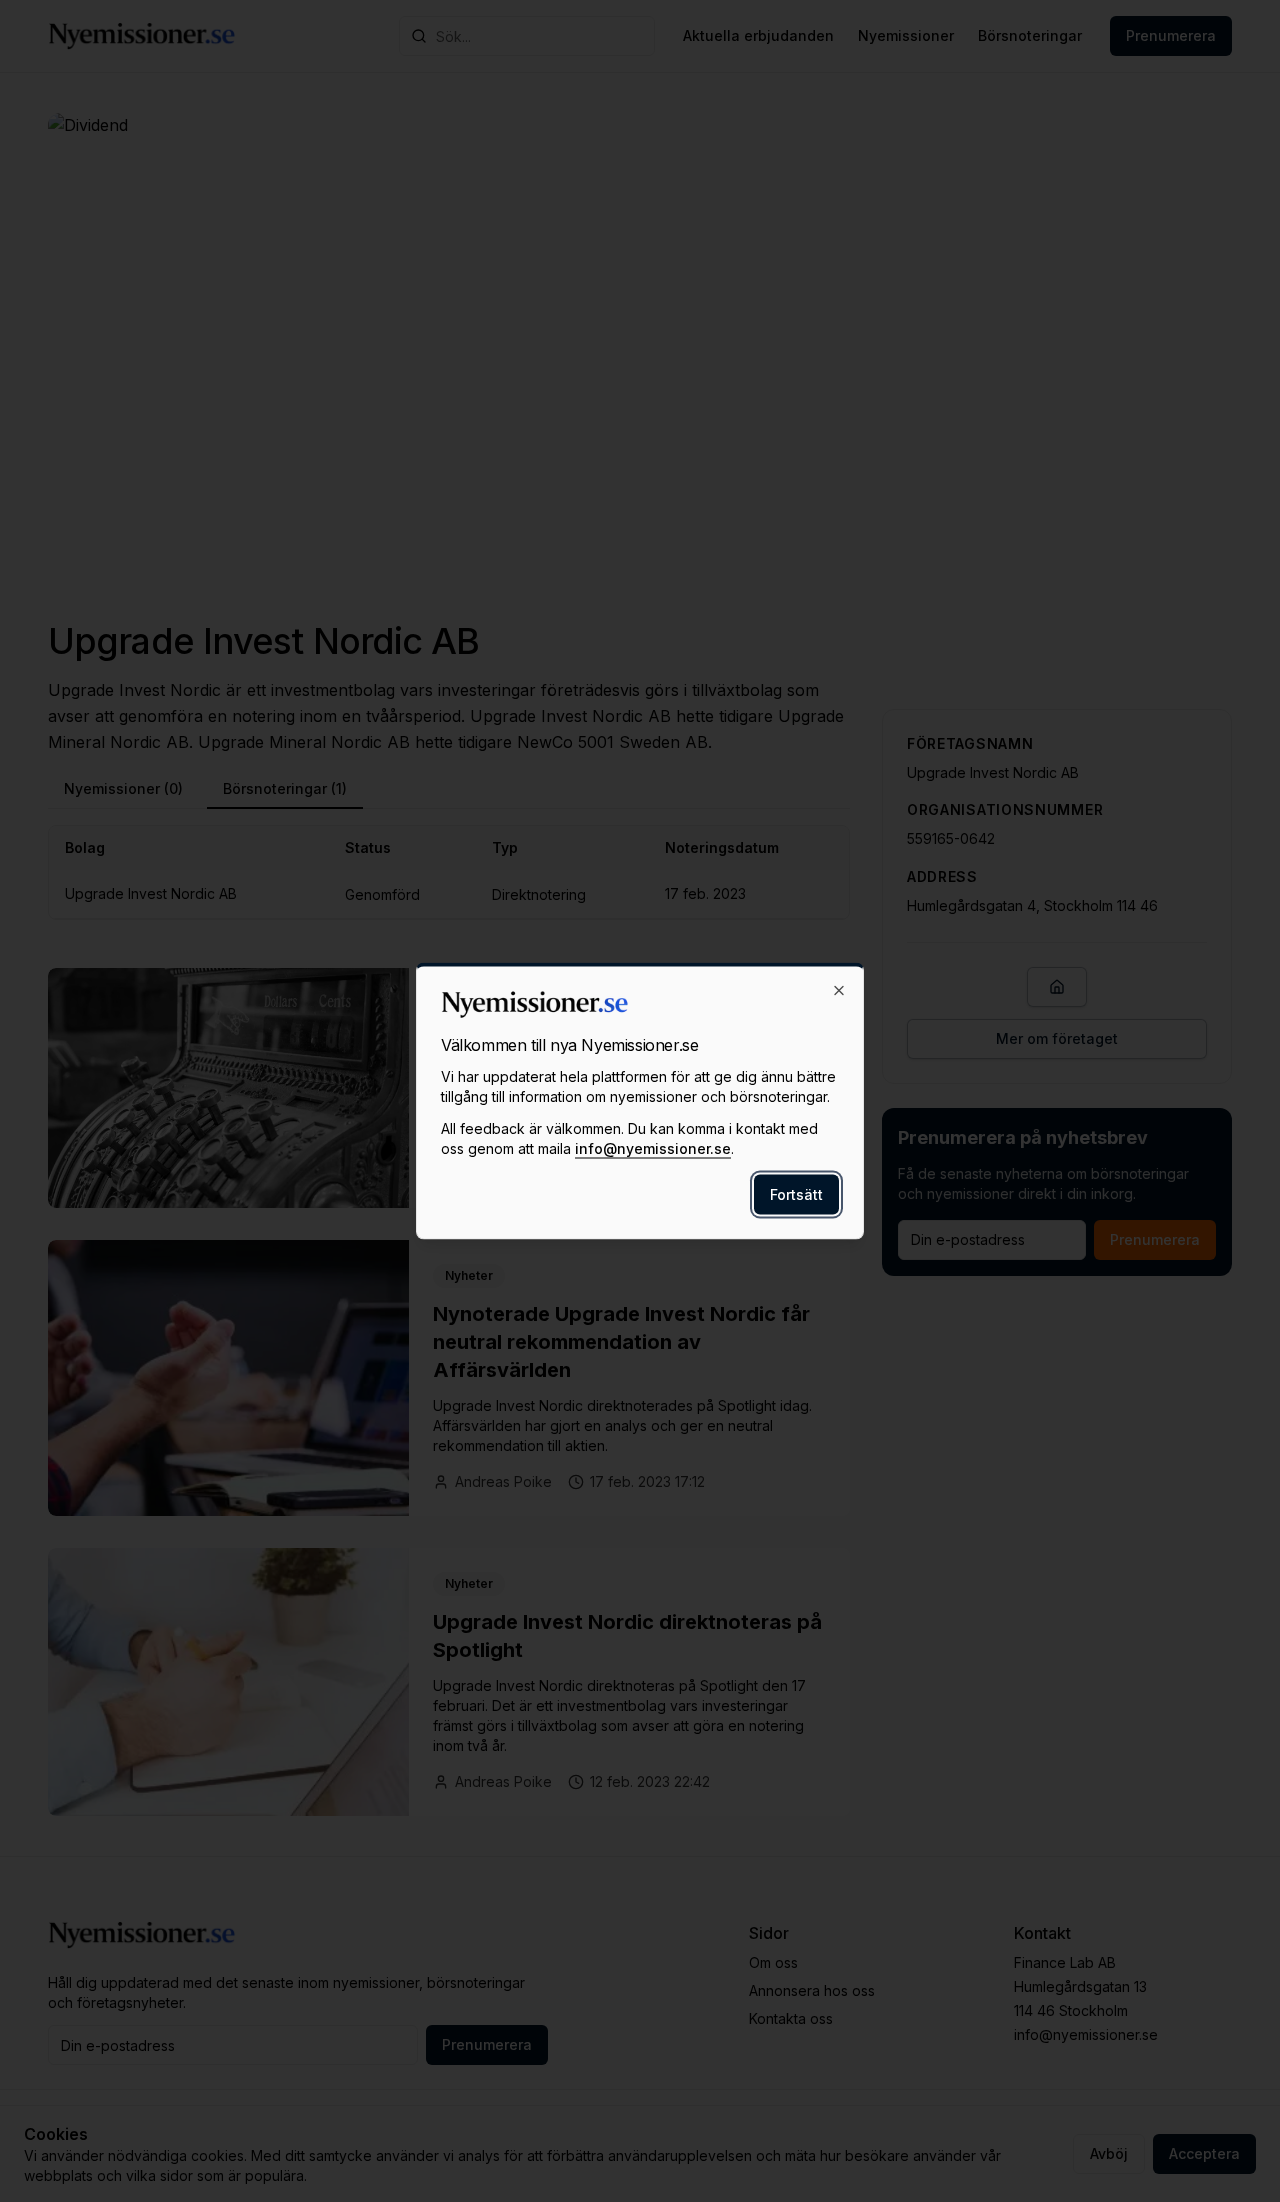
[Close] (839, 991)
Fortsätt (796, 1194)
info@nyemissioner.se (653, 1148)
